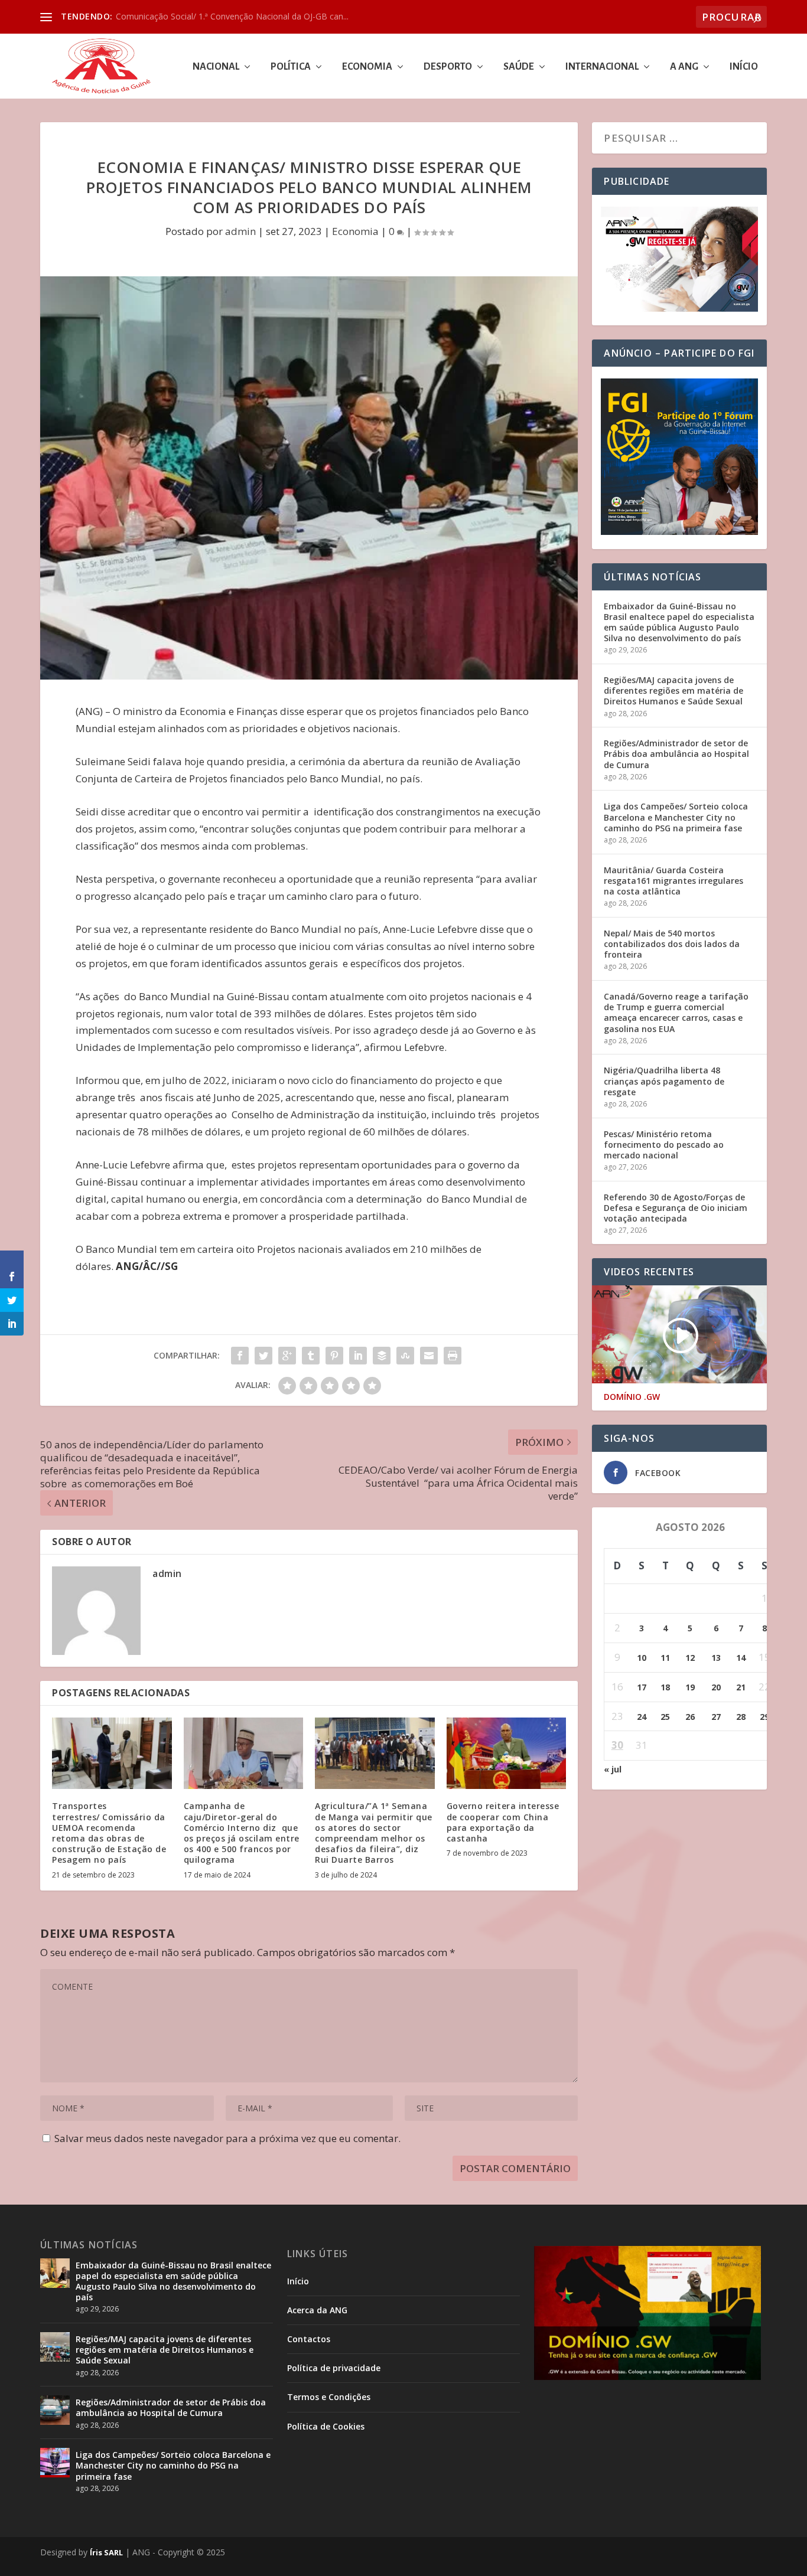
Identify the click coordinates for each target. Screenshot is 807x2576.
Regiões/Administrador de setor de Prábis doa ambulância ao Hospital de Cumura (676, 754)
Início (744, 67)
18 (665, 1687)
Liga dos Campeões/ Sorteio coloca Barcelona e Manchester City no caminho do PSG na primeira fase (676, 817)
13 (716, 1658)
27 (716, 1717)
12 (690, 1658)
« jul (613, 1769)
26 (690, 1717)
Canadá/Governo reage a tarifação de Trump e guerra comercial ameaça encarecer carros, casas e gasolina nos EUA (676, 1013)
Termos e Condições (329, 2397)
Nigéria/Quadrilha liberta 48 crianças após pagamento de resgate (664, 1081)
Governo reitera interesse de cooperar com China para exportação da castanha (503, 1822)
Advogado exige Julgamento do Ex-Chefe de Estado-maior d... (233, 16)
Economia (367, 67)
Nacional (216, 67)
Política (291, 67)
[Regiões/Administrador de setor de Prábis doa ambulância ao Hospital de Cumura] (55, 2410)
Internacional (602, 67)
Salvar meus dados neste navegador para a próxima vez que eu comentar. (227, 2138)
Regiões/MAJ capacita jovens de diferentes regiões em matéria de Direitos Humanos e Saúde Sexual (673, 690)
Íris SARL (106, 2552)
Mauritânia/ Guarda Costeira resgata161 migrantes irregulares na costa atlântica (673, 881)
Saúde (519, 67)
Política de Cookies (326, 2426)
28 (741, 1717)
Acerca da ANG (317, 2310)
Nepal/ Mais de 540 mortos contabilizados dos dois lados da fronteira (672, 944)
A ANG (684, 67)
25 (665, 1717)
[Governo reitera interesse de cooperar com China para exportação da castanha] (507, 1754)
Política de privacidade (334, 2368)
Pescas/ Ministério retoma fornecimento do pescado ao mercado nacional (664, 1145)
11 (665, 1658)
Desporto (448, 67)
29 (764, 1717)
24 (642, 1717)
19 (690, 1687)
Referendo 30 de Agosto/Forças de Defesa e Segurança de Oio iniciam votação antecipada (676, 1208)
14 (741, 1658)
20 (716, 1687)
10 (642, 1658)
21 (741, 1687)
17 (642, 1687)
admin (240, 231)
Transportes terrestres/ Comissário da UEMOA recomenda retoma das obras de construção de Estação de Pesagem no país (109, 1833)
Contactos (309, 2339)
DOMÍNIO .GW (632, 1397)
